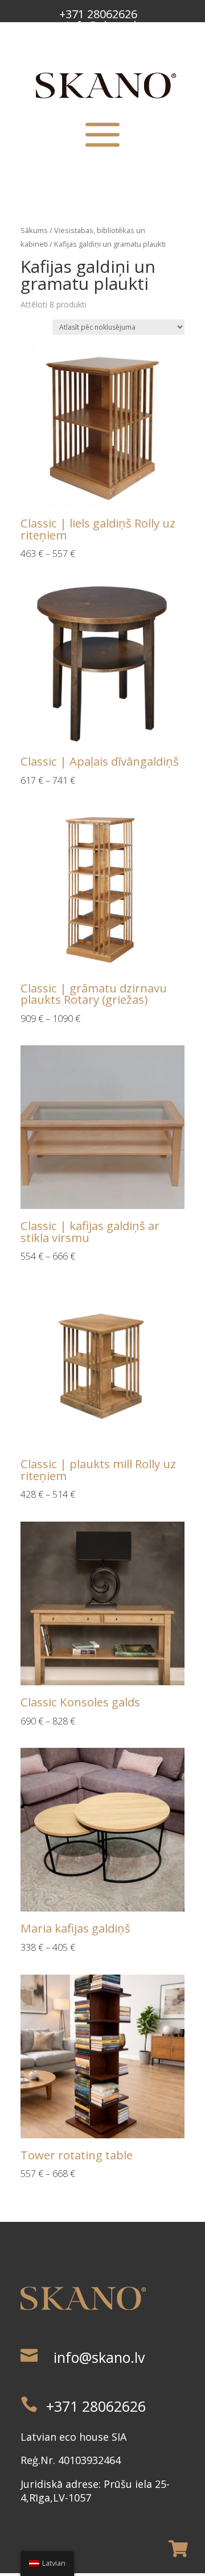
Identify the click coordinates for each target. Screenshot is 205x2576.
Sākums (34, 230)
